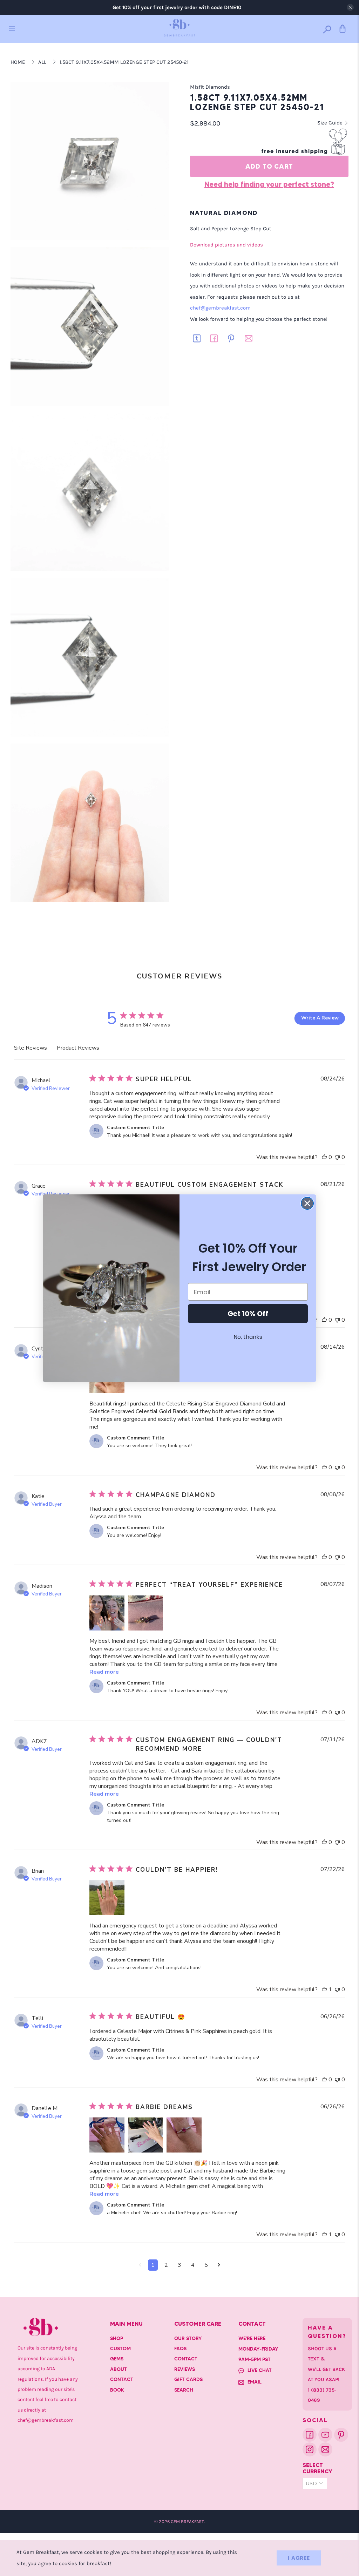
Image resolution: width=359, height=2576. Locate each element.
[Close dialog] (307, 1203)
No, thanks (248, 1337)
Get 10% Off (248, 1314)
